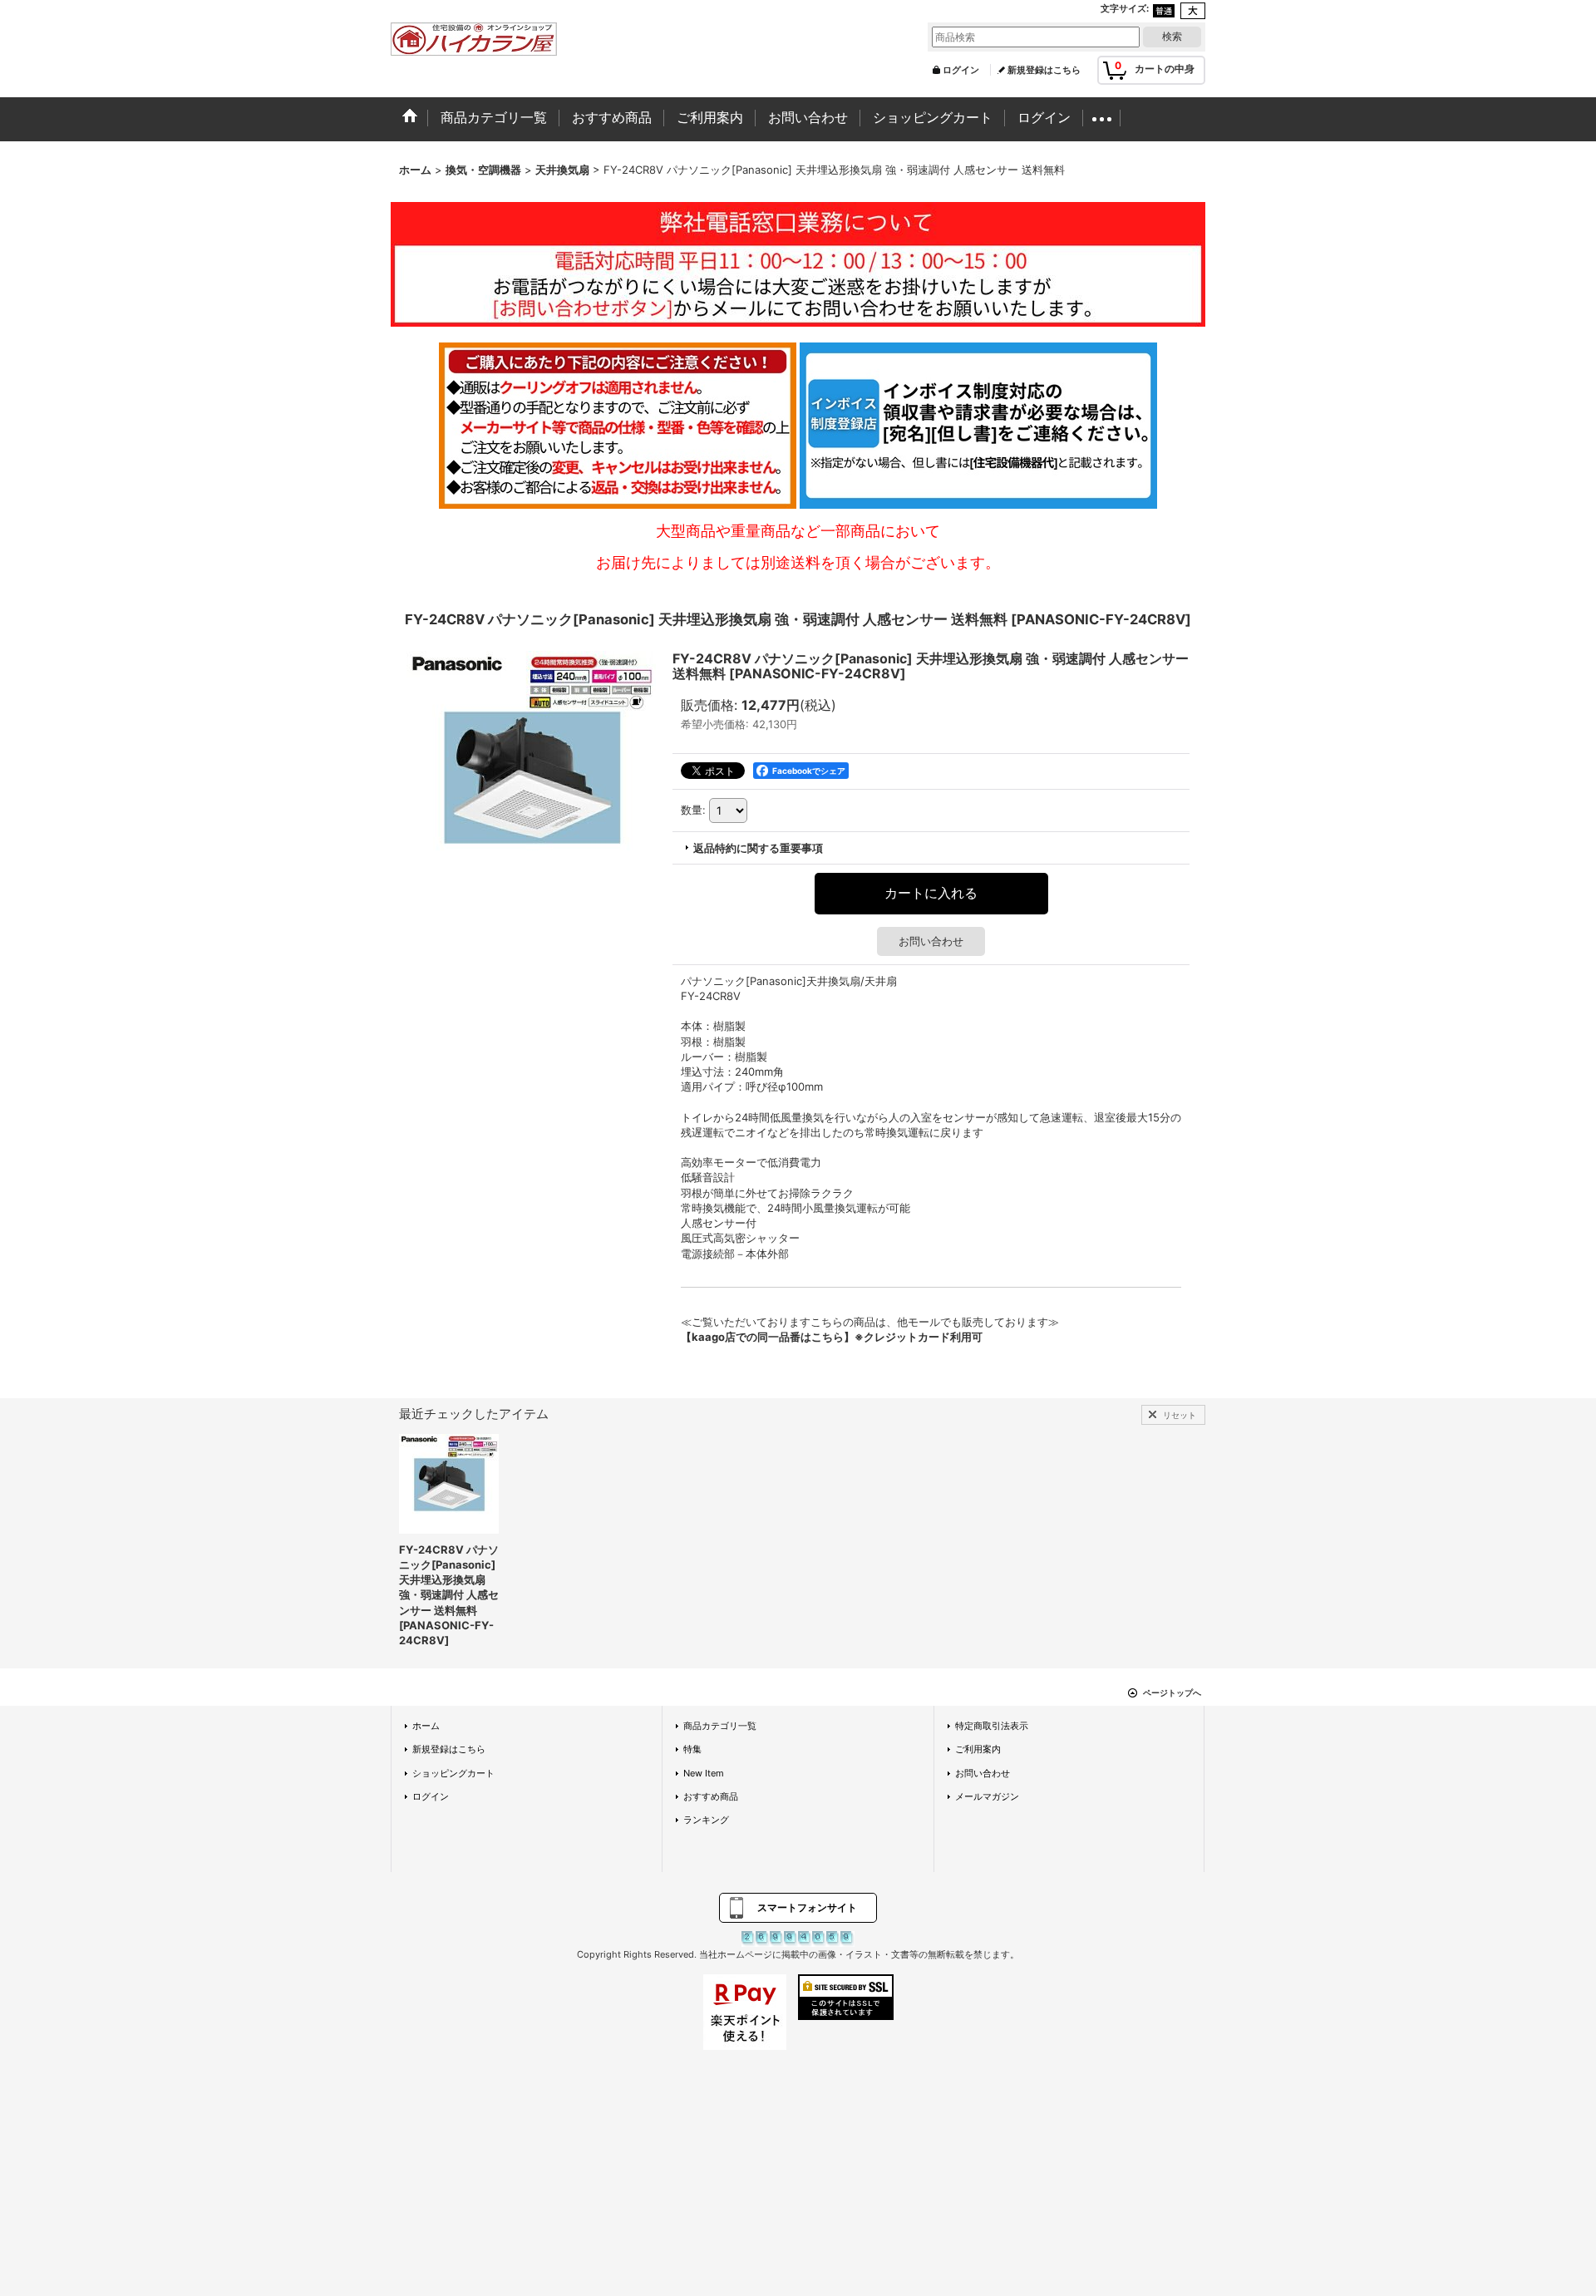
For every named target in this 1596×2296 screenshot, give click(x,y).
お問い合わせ (931, 941)
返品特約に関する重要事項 (758, 848)
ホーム (426, 1726)
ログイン (961, 70)
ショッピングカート (453, 1773)
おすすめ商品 (711, 1796)
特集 (692, 1749)
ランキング (706, 1820)
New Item (704, 1773)
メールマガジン (987, 1796)
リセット (1180, 1415)
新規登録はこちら (1044, 70)
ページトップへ (1172, 1692)
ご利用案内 (978, 1749)
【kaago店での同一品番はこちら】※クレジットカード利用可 (832, 1337)
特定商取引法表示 (992, 1726)
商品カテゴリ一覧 (720, 1726)
